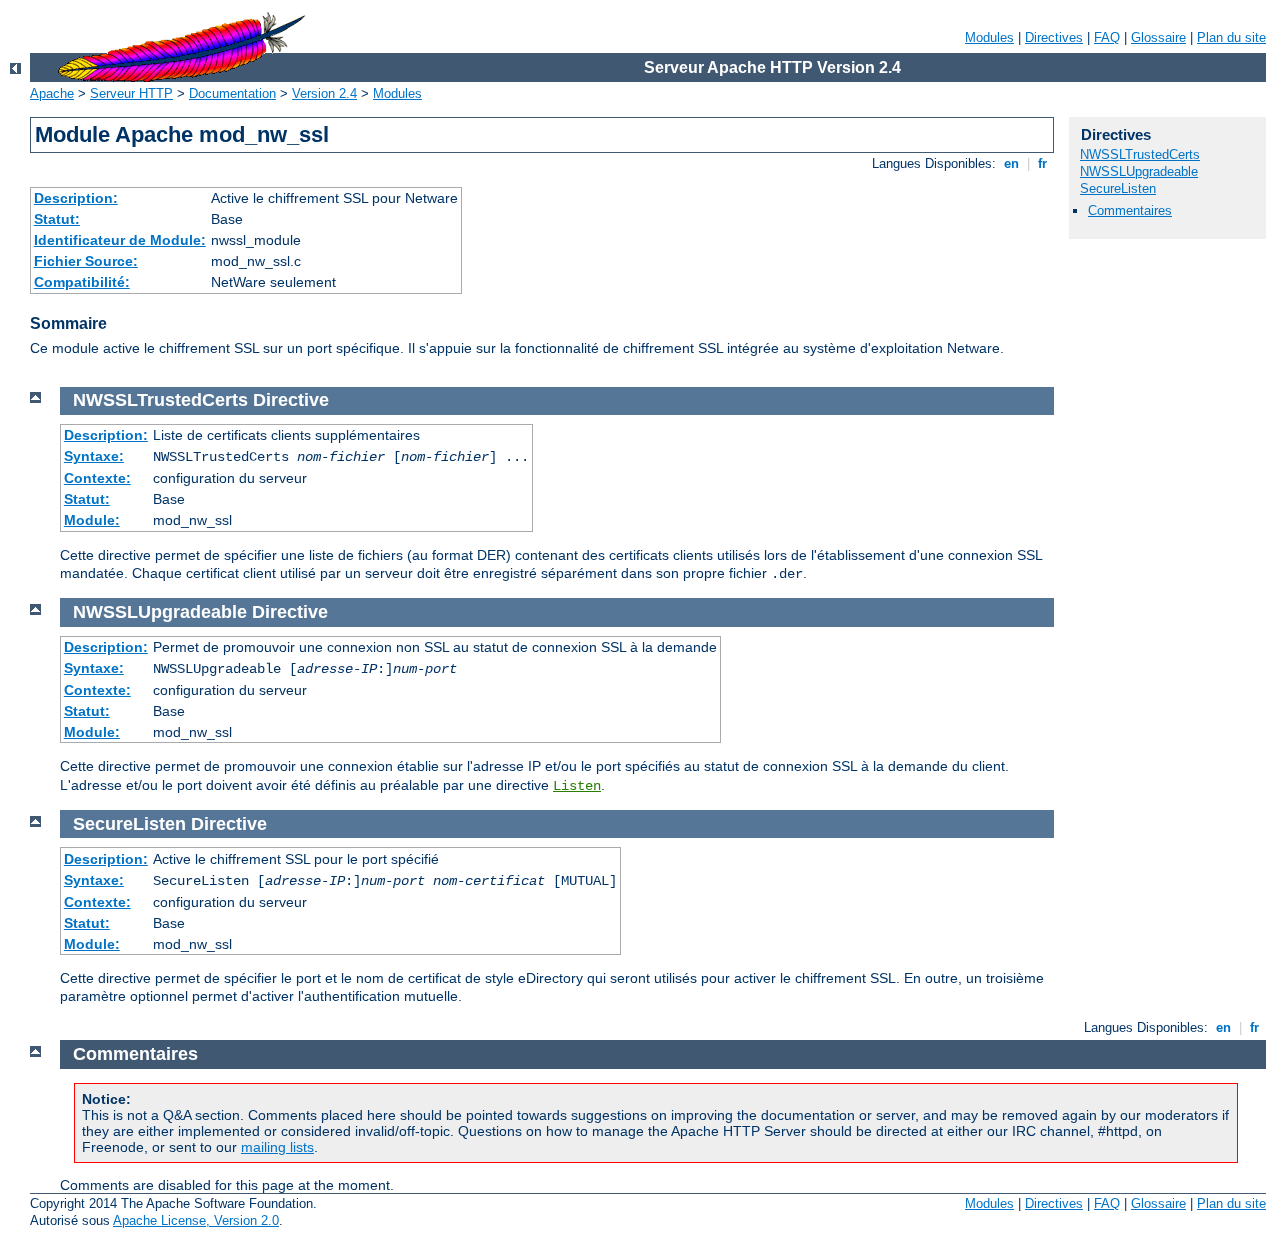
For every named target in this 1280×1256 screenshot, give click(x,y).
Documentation (232, 93)
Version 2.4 (324, 93)
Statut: (57, 219)
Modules (989, 37)
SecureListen (1118, 188)
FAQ (1107, 37)
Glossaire (1158, 37)
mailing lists (277, 1147)
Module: (92, 520)
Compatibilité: (82, 282)
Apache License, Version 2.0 (196, 1220)
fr (1042, 163)
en (1011, 163)
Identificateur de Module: (120, 240)
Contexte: (97, 478)
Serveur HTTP (131, 93)
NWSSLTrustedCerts (1140, 154)
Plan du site (1231, 37)
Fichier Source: (86, 261)
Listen (577, 786)
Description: (76, 198)
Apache (52, 93)
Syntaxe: (94, 456)
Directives (1054, 37)
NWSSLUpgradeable (1139, 171)
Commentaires (1130, 210)
